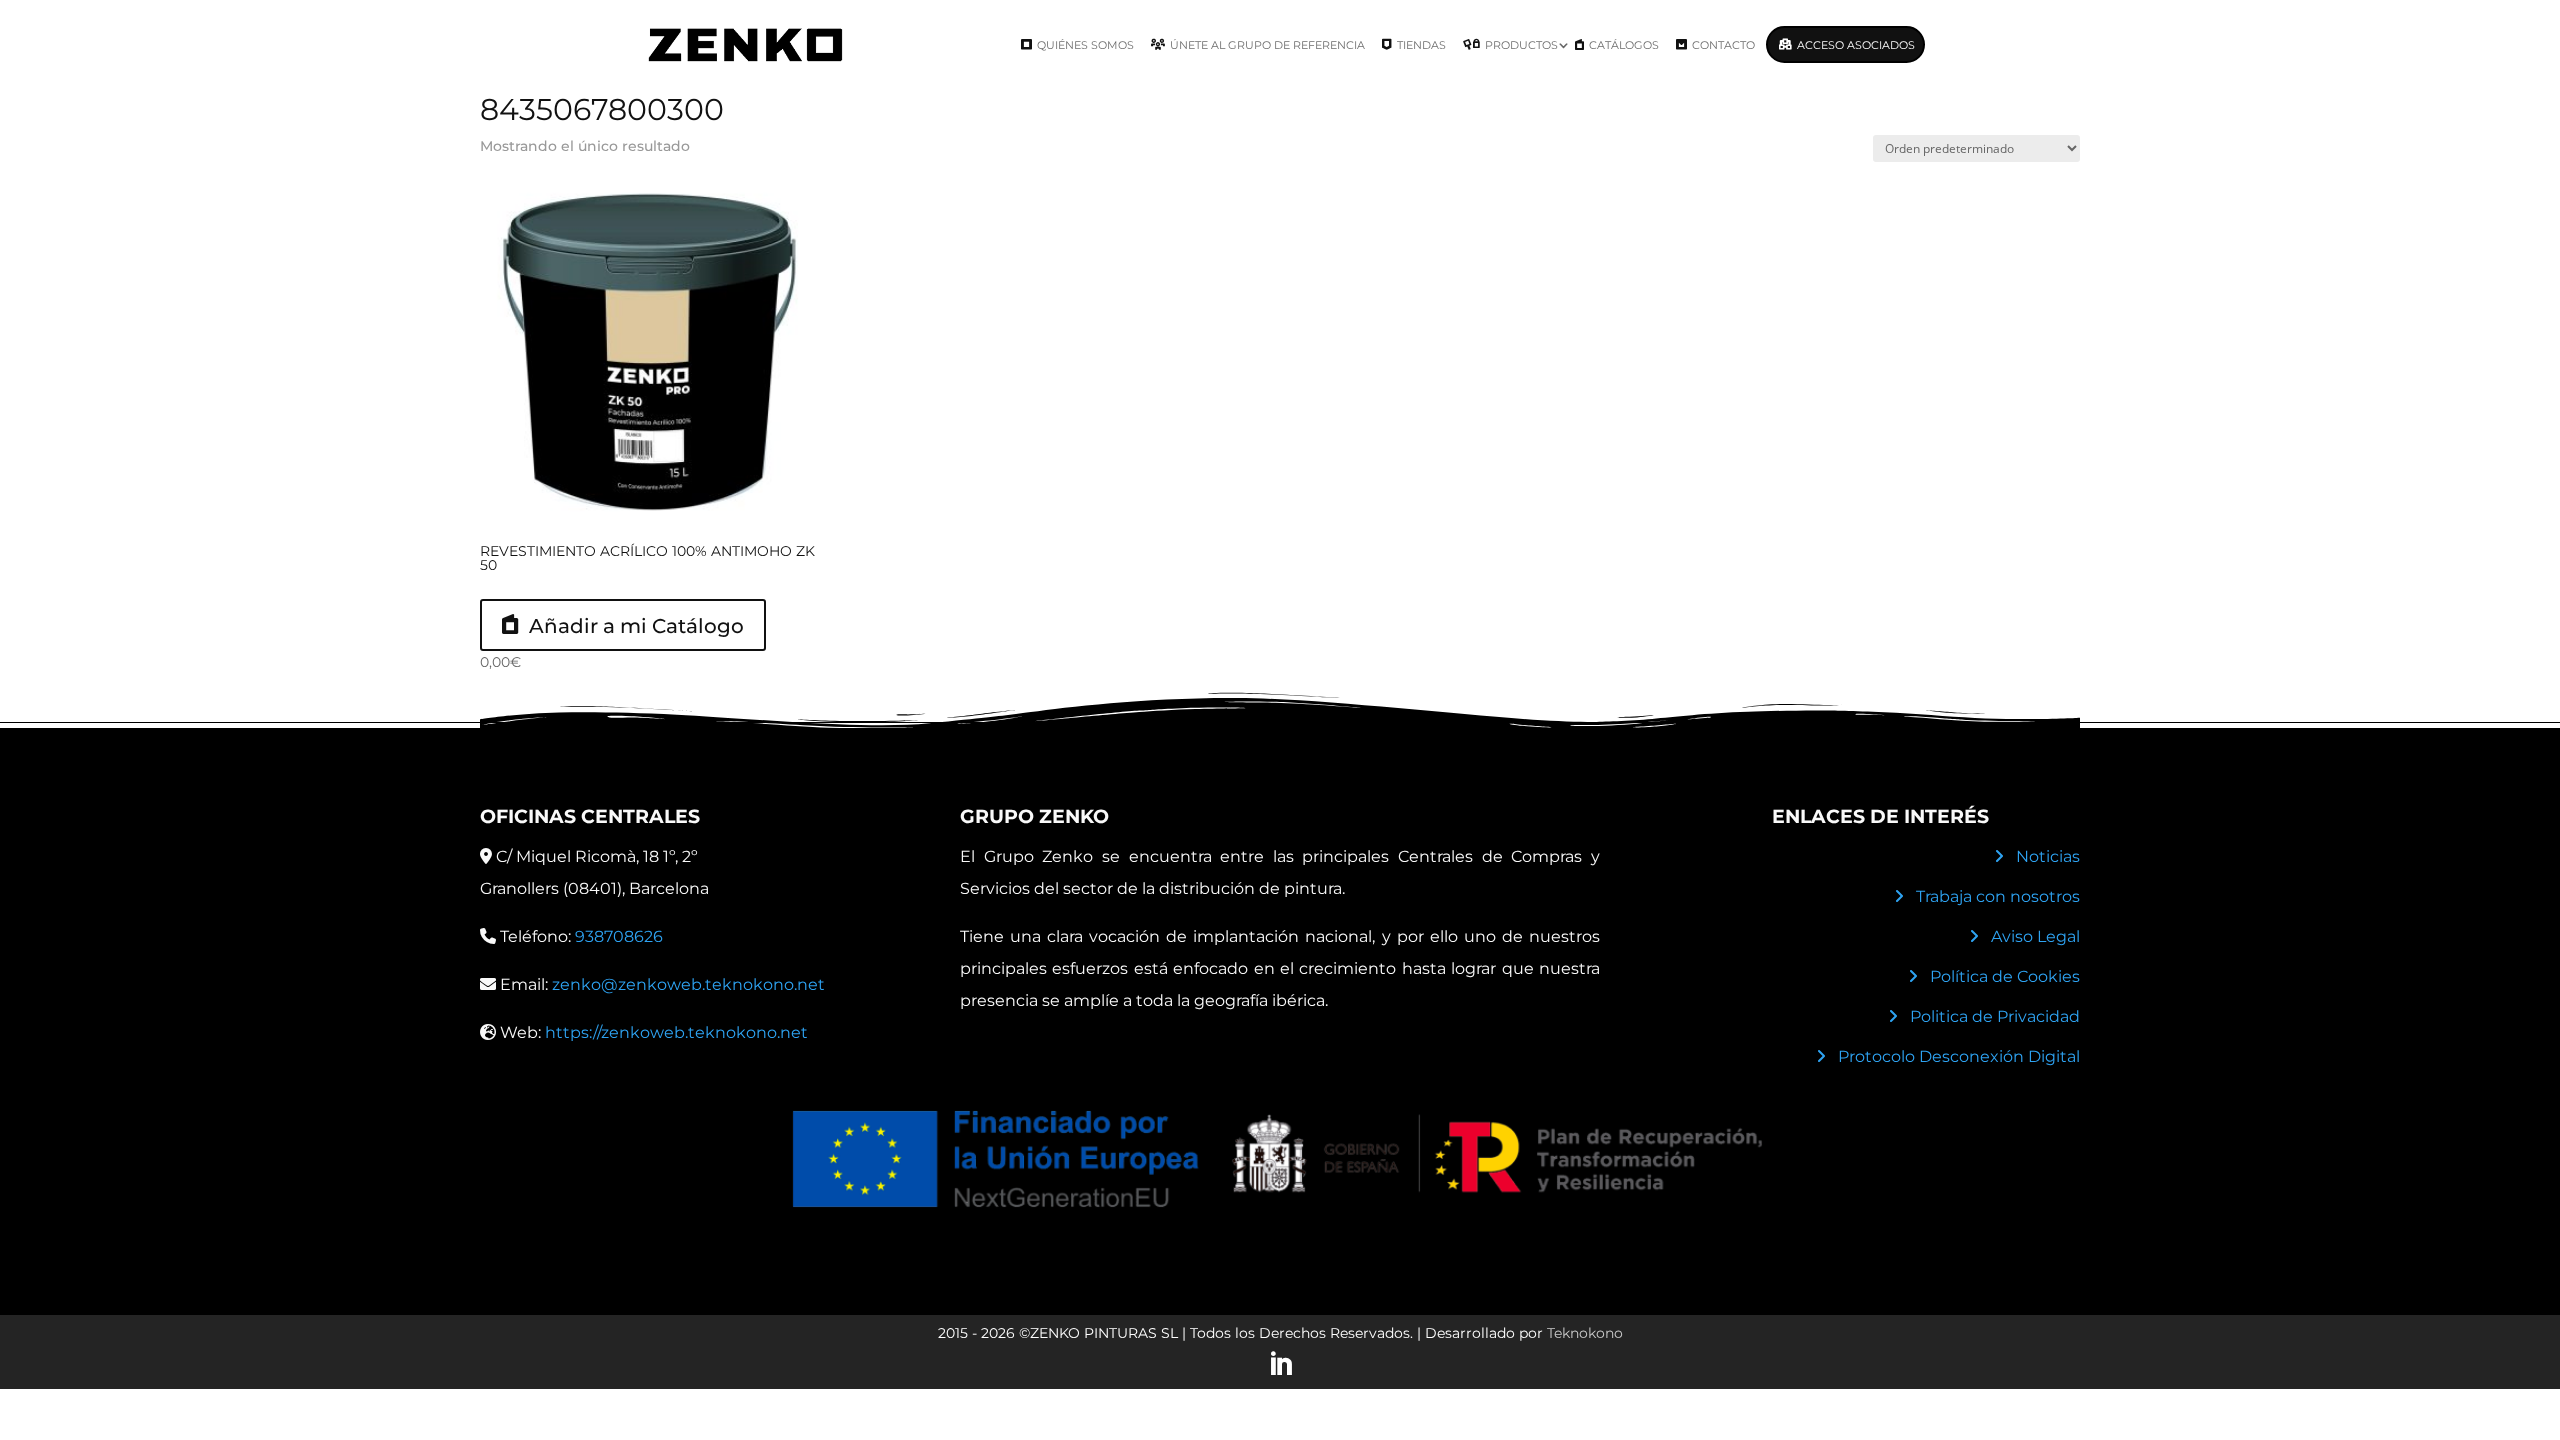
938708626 (619, 936)
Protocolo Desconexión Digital (1959, 1056)
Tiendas (1421, 45)
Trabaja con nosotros (1998, 896)
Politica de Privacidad (1995, 1016)
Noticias (2048, 856)
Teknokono (1585, 1333)
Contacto (1723, 45)
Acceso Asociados (1856, 45)
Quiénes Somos (1085, 45)
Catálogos (1624, 45)
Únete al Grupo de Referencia (1267, 45)
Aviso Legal (2035, 936)
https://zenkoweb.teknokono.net (676, 1032)
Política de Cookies (2005, 976)
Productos (1521, 45)
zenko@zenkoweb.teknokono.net (688, 984)
